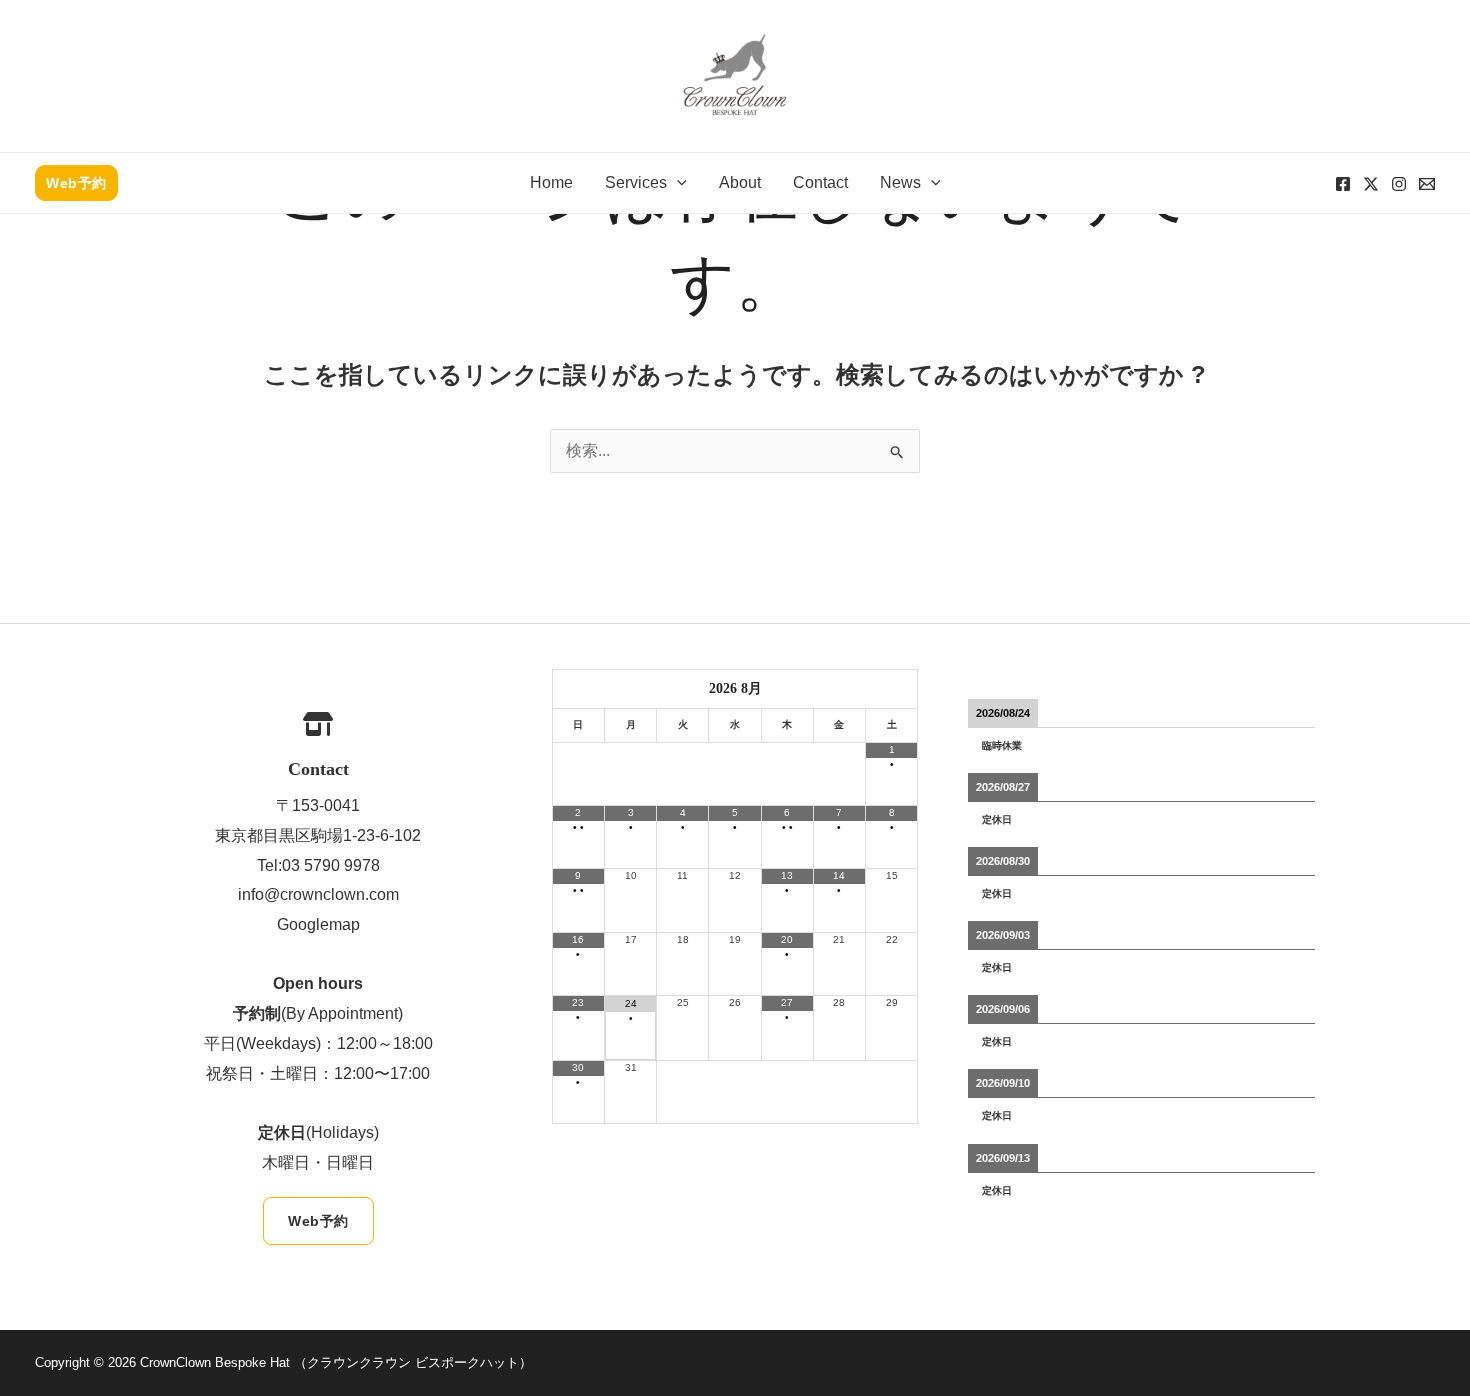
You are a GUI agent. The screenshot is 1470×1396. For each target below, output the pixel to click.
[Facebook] (1343, 184)
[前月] (579, 687)
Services (636, 182)
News (900, 182)
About (740, 182)
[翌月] (891, 687)
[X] (1371, 184)
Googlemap (318, 924)
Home (551, 182)
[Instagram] (1399, 184)
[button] (76, 183)
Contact (820, 182)
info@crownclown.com (318, 894)
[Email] (1427, 184)
